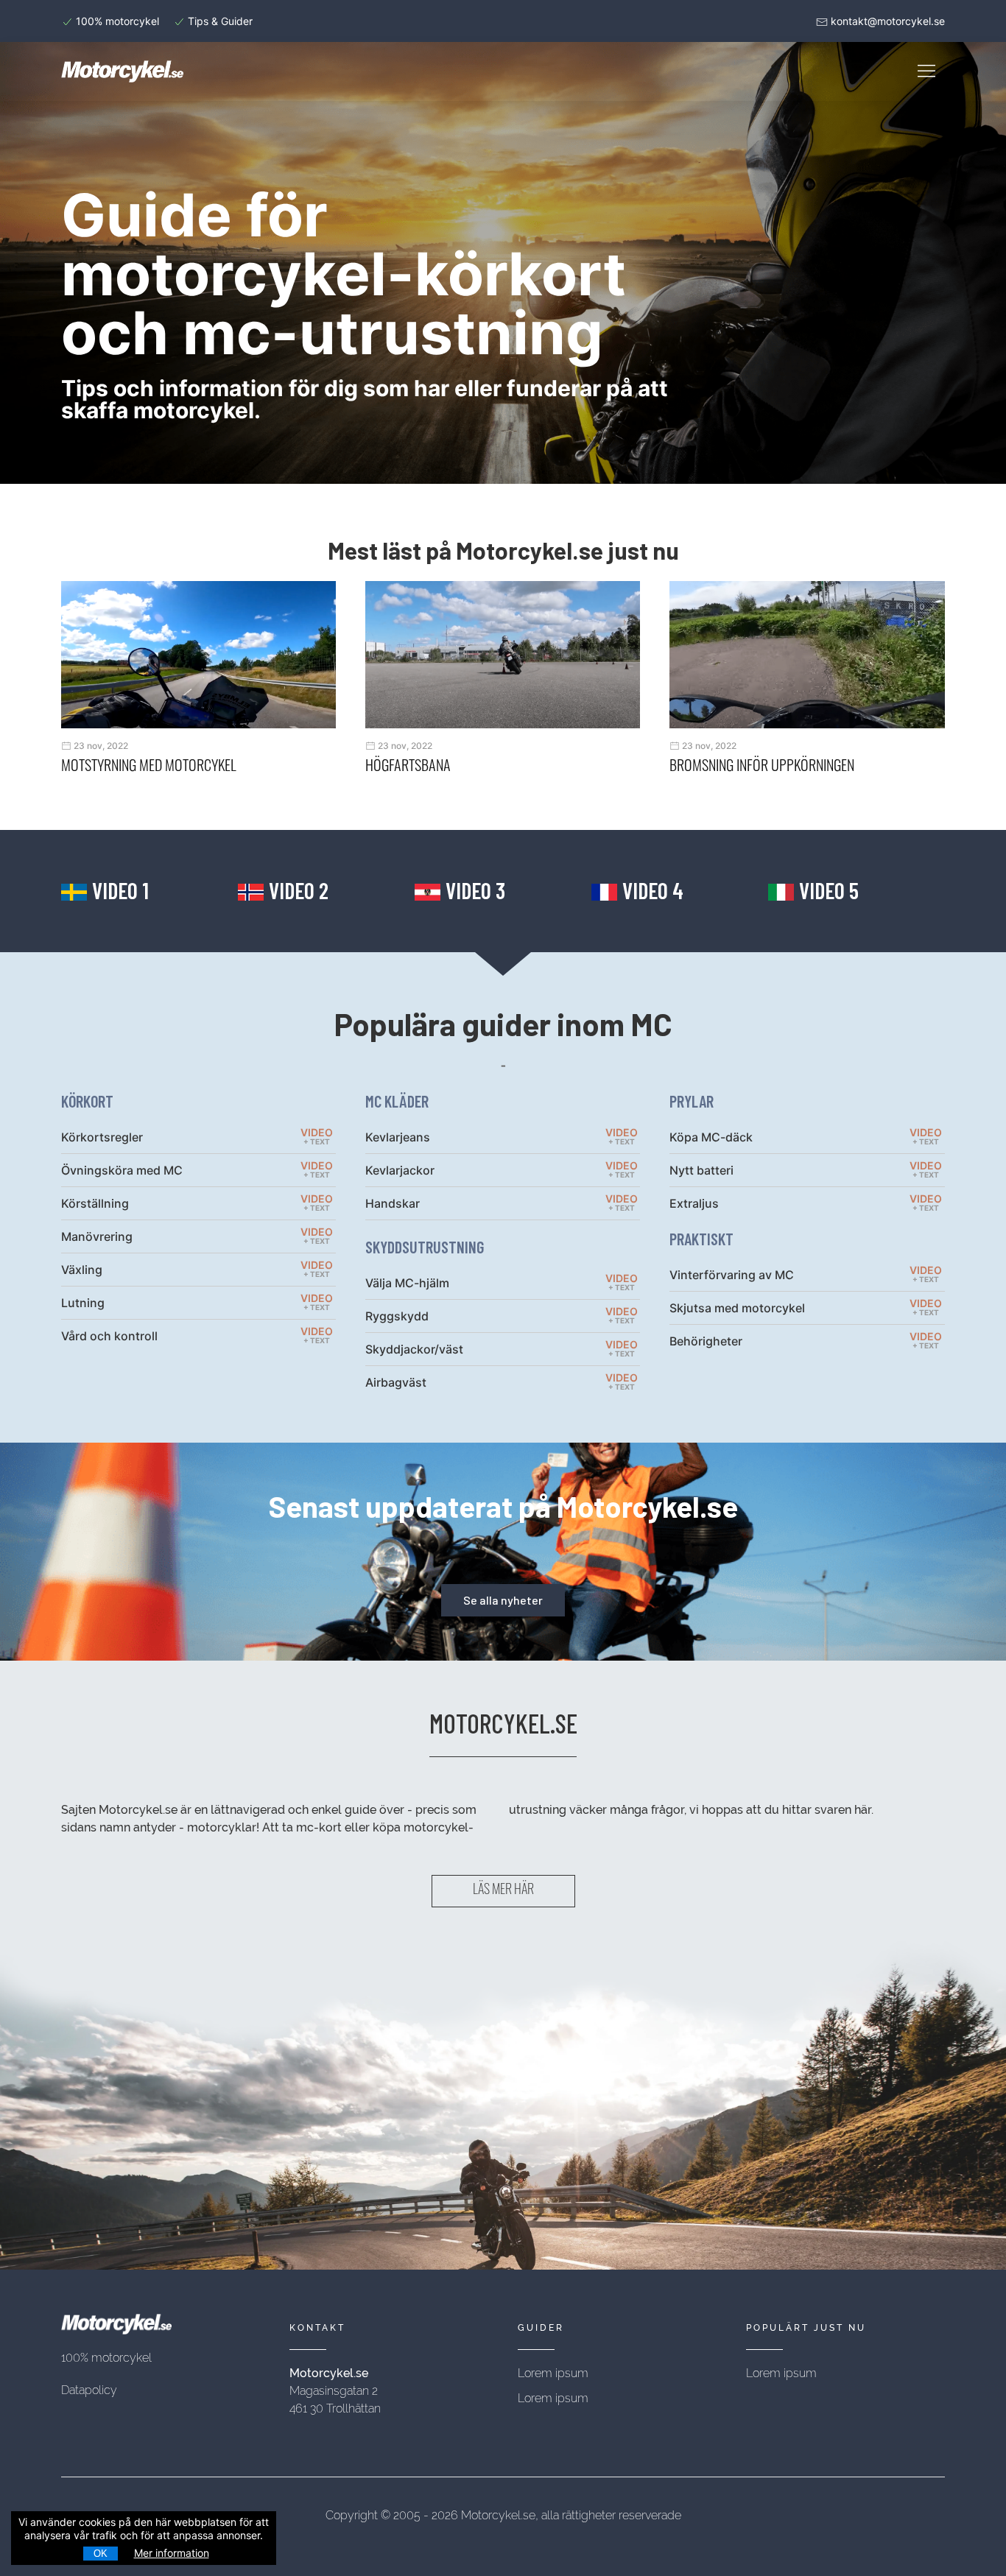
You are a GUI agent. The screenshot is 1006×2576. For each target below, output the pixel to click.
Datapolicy (89, 2390)
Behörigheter (706, 1341)
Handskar (393, 1203)
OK (101, 2554)
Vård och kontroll (109, 1336)
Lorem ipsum (553, 2373)
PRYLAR (692, 1101)
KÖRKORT (87, 1101)
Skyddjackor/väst (414, 1349)
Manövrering (97, 1236)
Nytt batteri (701, 1170)
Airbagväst (396, 1382)
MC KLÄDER (397, 1101)
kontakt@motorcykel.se (888, 21)
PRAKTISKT (701, 1239)
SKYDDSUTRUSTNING (425, 1247)
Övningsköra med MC (122, 1170)
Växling (82, 1270)
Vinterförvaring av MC (732, 1275)
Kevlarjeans (398, 1137)
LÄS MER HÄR (503, 1891)
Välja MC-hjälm (407, 1283)
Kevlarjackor (400, 1170)
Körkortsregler (102, 1137)
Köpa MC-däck (711, 1137)
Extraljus (694, 1203)
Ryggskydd (397, 1316)
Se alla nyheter (503, 1600)
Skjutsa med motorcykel (737, 1308)
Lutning (83, 1303)
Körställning (95, 1203)
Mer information (172, 2553)
